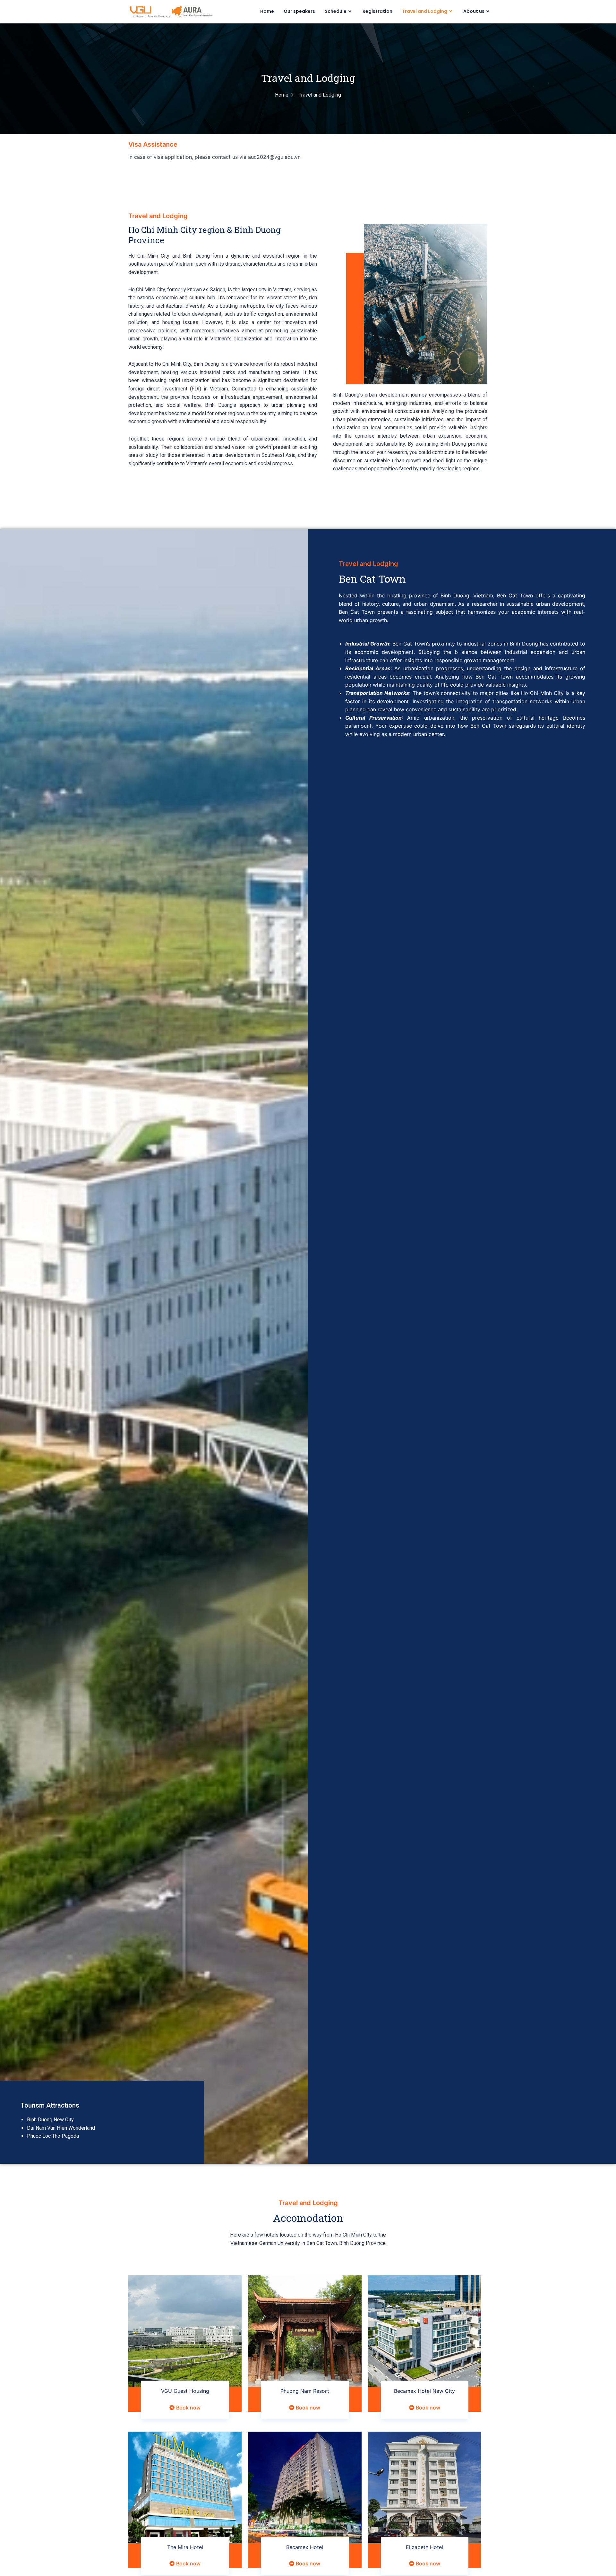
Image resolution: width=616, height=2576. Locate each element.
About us (474, 11)
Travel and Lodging (425, 11)
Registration (377, 11)
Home (267, 11)
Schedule (336, 11)
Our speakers (299, 11)
